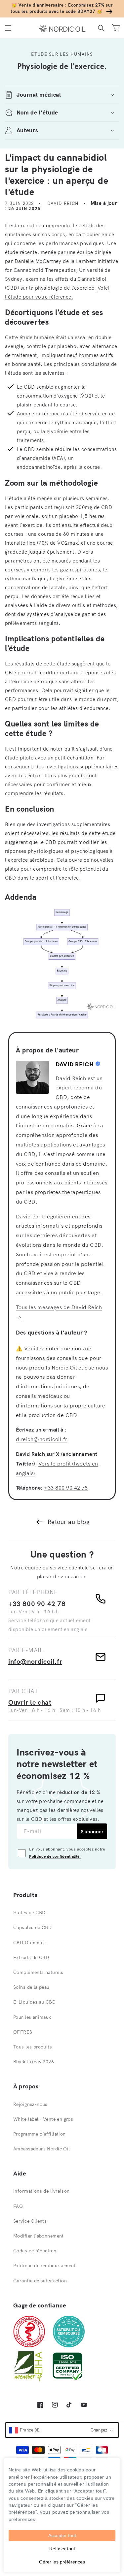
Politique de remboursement (44, 2266)
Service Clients (30, 2221)
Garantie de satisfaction (40, 2281)
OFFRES (23, 2032)
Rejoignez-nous (30, 2104)
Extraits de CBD (31, 1957)
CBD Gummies (30, 1943)
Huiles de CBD (29, 1913)
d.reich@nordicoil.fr (42, 1439)
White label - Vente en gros (43, 2119)
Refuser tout (62, 2549)
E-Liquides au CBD (34, 2002)
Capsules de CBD (32, 1927)
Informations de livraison (41, 2191)
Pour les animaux (32, 2017)
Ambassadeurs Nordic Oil (42, 2149)
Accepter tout (62, 2535)
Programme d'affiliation (40, 2134)
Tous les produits (33, 2047)
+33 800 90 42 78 (66, 1488)
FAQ (18, 2206)
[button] (8, 28)
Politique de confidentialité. (55, 1856)
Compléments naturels (38, 1972)
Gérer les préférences (62, 2562)
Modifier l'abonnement (39, 2236)
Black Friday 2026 (34, 2062)
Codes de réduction (35, 2251)
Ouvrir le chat (30, 1702)
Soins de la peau (31, 1987)
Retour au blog (69, 1522)
